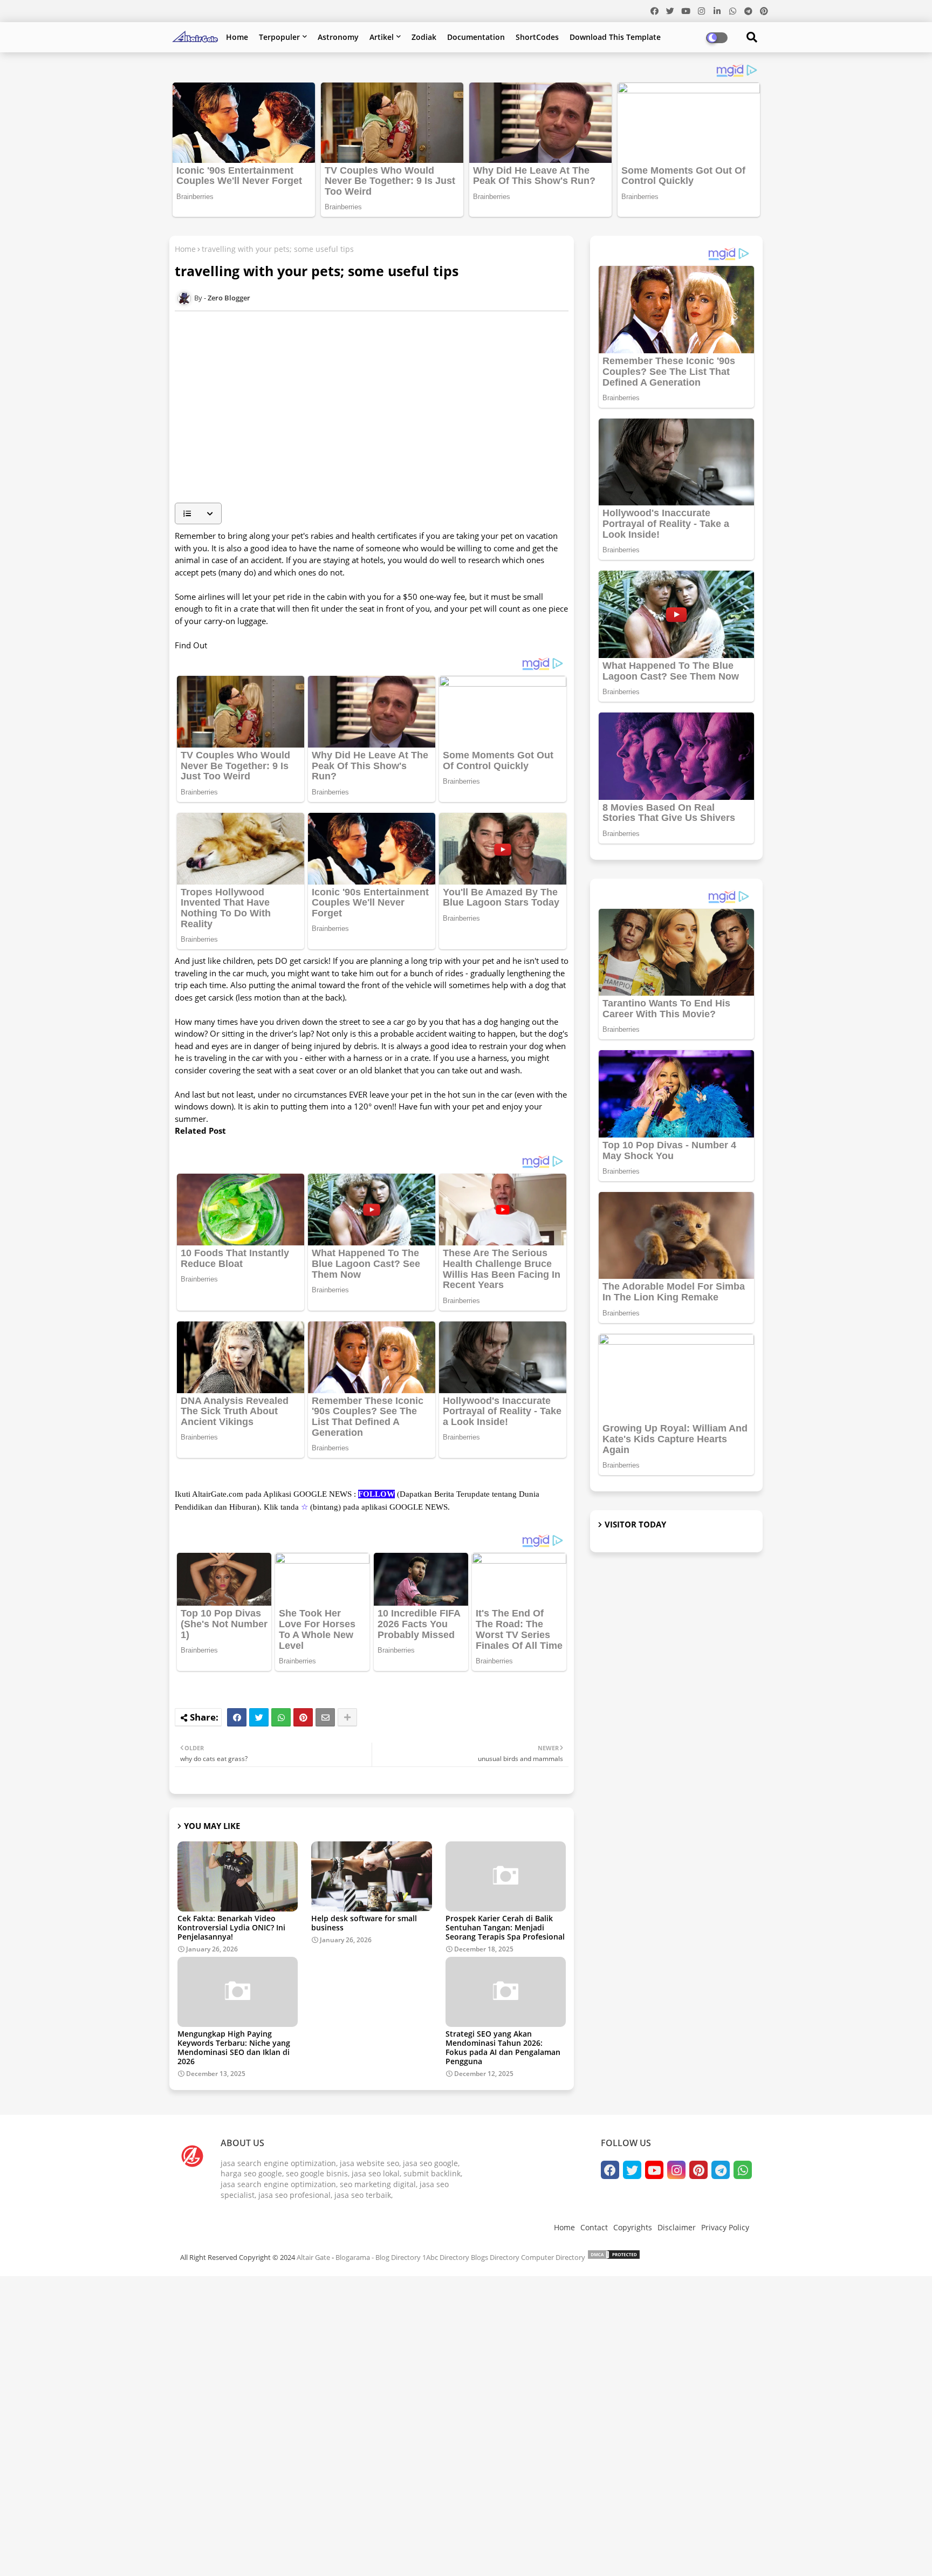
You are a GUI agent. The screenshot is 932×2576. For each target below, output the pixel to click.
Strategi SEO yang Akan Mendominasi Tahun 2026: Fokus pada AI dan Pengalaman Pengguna (503, 2047)
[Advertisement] (377, 419)
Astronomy (338, 37)
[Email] (325, 1717)
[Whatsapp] (281, 1717)
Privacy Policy (725, 2227)
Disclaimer (677, 2227)
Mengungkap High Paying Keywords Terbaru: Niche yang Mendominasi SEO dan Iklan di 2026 (234, 2047)
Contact (594, 2227)
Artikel (382, 37)
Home (237, 37)
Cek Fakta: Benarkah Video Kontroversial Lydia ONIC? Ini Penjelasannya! (231, 1927)
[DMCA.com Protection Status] (614, 2257)
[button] (198, 513)
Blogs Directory (495, 2257)
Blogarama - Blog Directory (378, 2257)
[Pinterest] (303, 1717)
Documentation (476, 37)
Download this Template (615, 37)
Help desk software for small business (364, 1923)
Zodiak (424, 37)
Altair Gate (313, 2257)
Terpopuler (279, 37)
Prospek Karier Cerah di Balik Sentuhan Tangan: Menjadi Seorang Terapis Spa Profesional (505, 1927)
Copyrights (633, 2227)
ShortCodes (537, 37)
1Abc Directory (446, 2257)
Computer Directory (553, 2257)
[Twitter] (259, 1717)
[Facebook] (237, 1717)
